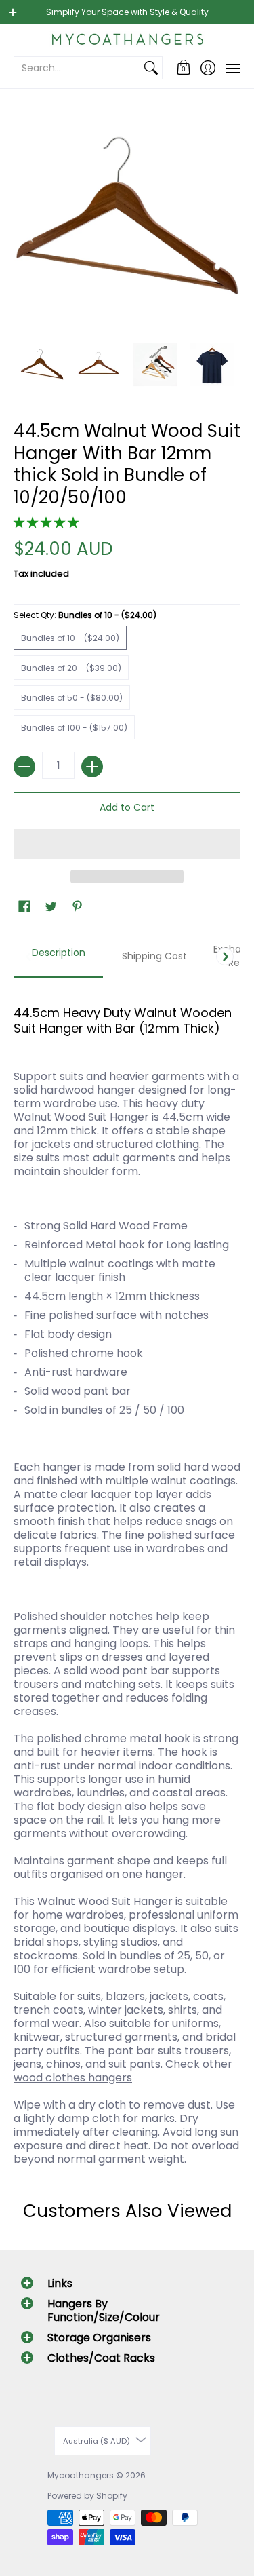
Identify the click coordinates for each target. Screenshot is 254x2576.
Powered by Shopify (87, 2496)
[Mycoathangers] (127, 39)
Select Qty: (85, 615)
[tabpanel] (127, 1579)
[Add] (92, 767)
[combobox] (77, 68)
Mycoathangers (81, 2475)
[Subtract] (24, 767)
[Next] (225, 957)
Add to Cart (127, 807)
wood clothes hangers (73, 2078)
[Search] (151, 68)
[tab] (58, 957)
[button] (184, 68)
